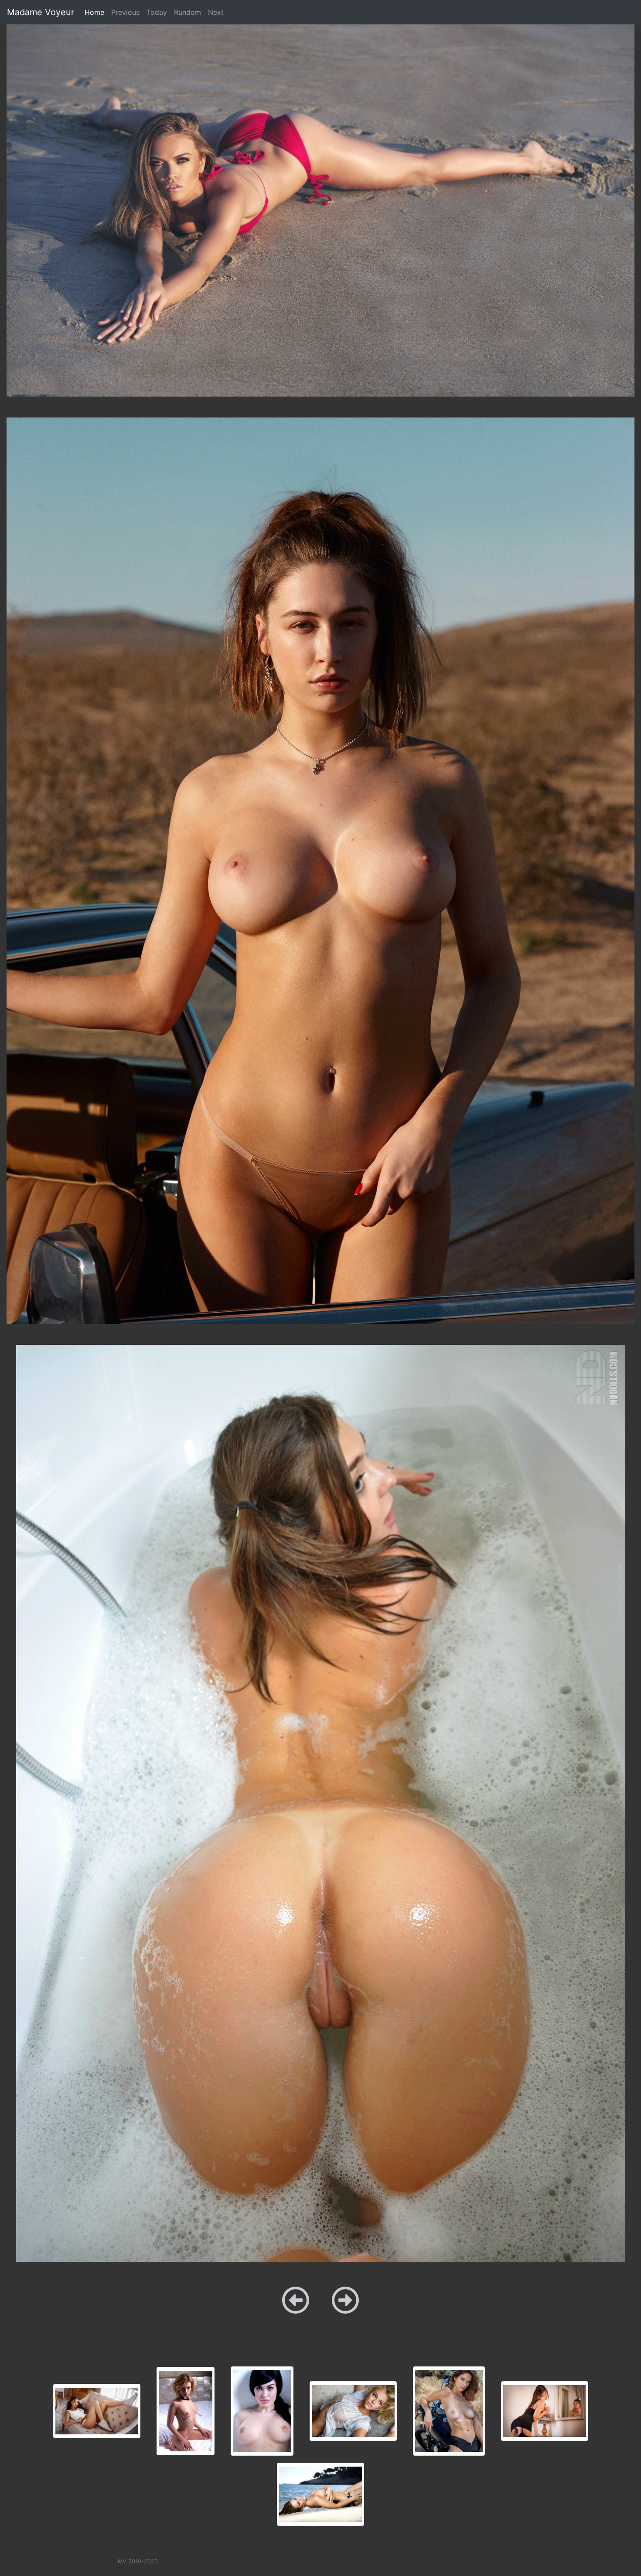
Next (216, 12)
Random (188, 12)
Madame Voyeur (41, 12)
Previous (125, 12)
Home (96, 12)
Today (157, 12)
